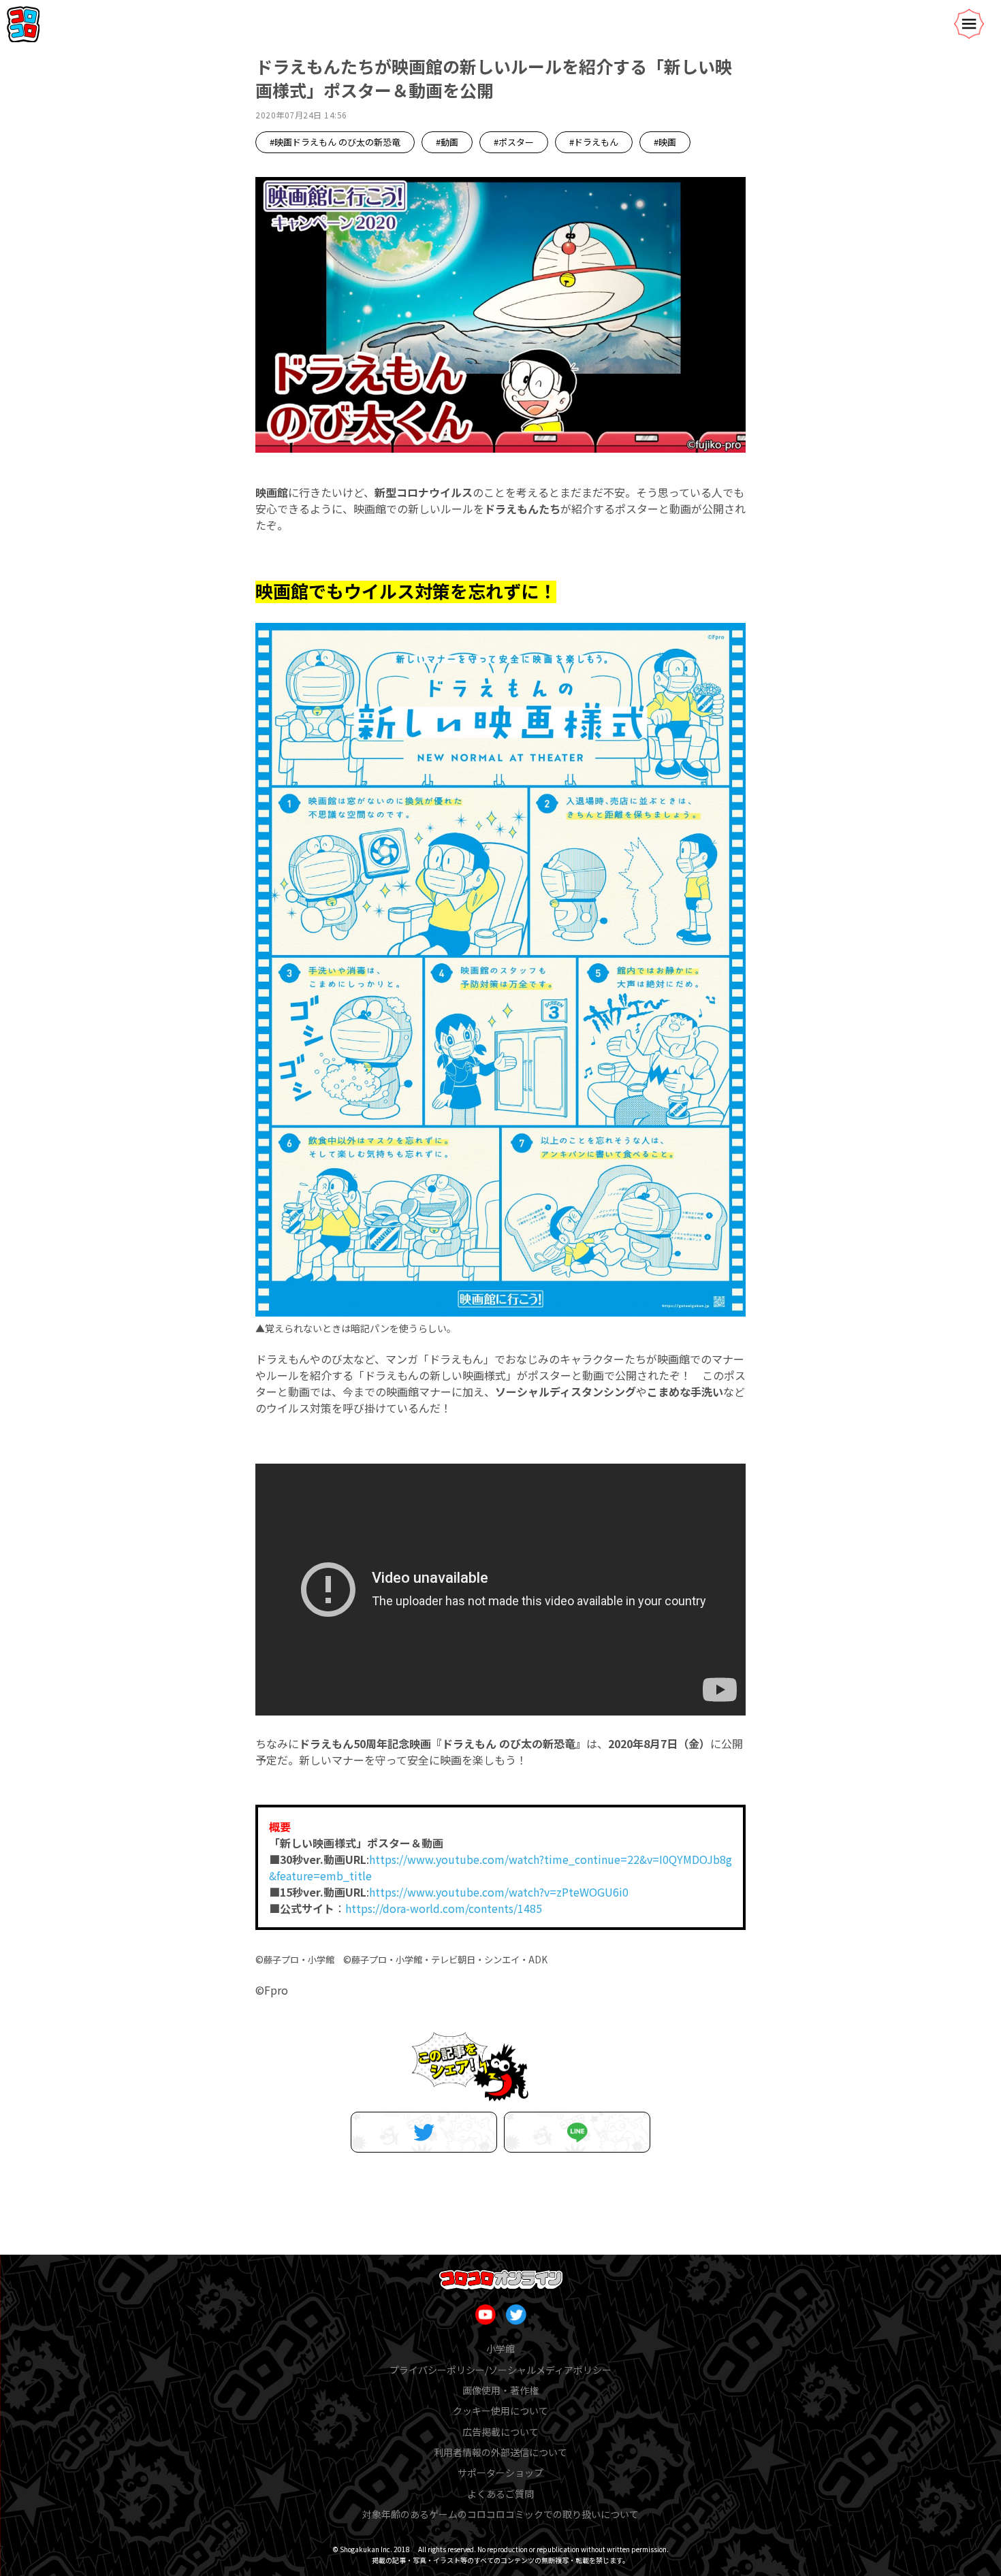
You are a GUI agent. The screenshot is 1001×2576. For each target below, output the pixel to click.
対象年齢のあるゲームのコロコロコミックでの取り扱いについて (500, 2514)
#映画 (665, 142)
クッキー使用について (500, 2411)
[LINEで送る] (577, 2132)
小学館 (500, 2349)
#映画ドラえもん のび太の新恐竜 (335, 142)
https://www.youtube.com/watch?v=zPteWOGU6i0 (499, 1892)
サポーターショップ (500, 2473)
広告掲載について (500, 2432)
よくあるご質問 (500, 2494)
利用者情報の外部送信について (500, 2452)
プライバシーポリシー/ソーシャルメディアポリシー (500, 2370)
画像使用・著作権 (500, 2390)
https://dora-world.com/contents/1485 (444, 1908)
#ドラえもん (594, 142)
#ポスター (514, 142)
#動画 (447, 142)
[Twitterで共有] (424, 2132)
